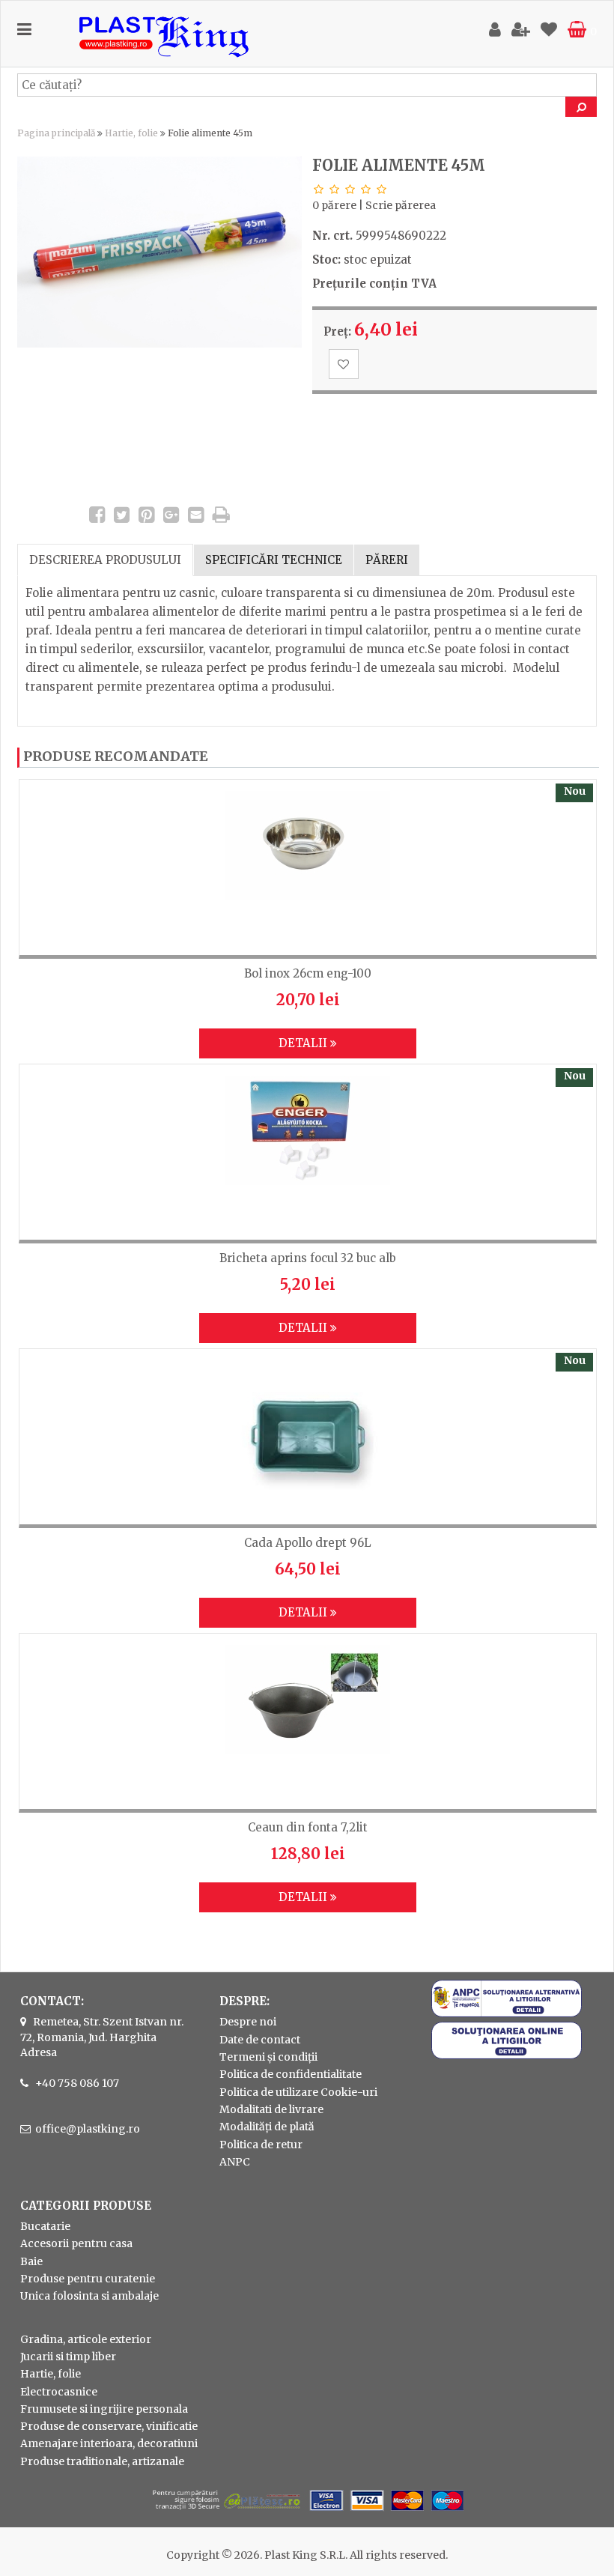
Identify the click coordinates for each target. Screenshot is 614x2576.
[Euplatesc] (307, 2512)
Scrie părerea (401, 205)
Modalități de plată (267, 2127)
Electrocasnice (59, 2392)
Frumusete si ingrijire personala (104, 2409)
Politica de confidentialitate (291, 2074)
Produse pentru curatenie (88, 2279)
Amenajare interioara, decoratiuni (109, 2443)
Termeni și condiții (268, 2057)
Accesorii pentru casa (76, 2243)
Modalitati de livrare (271, 2109)
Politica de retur (261, 2145)
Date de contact (260, 2040)
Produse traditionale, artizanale (102, 2461)
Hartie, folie (131, 133)
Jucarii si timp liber (68, 2357)
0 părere (334, 205)
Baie (31, 2261)
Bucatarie (45, 2226)
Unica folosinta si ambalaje (89, 2296)
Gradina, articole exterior (86, 2339)
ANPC (235, 2162)
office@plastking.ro (88, 2129)
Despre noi (248, 2022)
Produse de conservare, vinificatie (109, 2426)
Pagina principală (56, 133)
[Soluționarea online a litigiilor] (507, 2055)
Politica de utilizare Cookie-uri (298, 2092)
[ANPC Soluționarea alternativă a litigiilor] (507, 2013)
